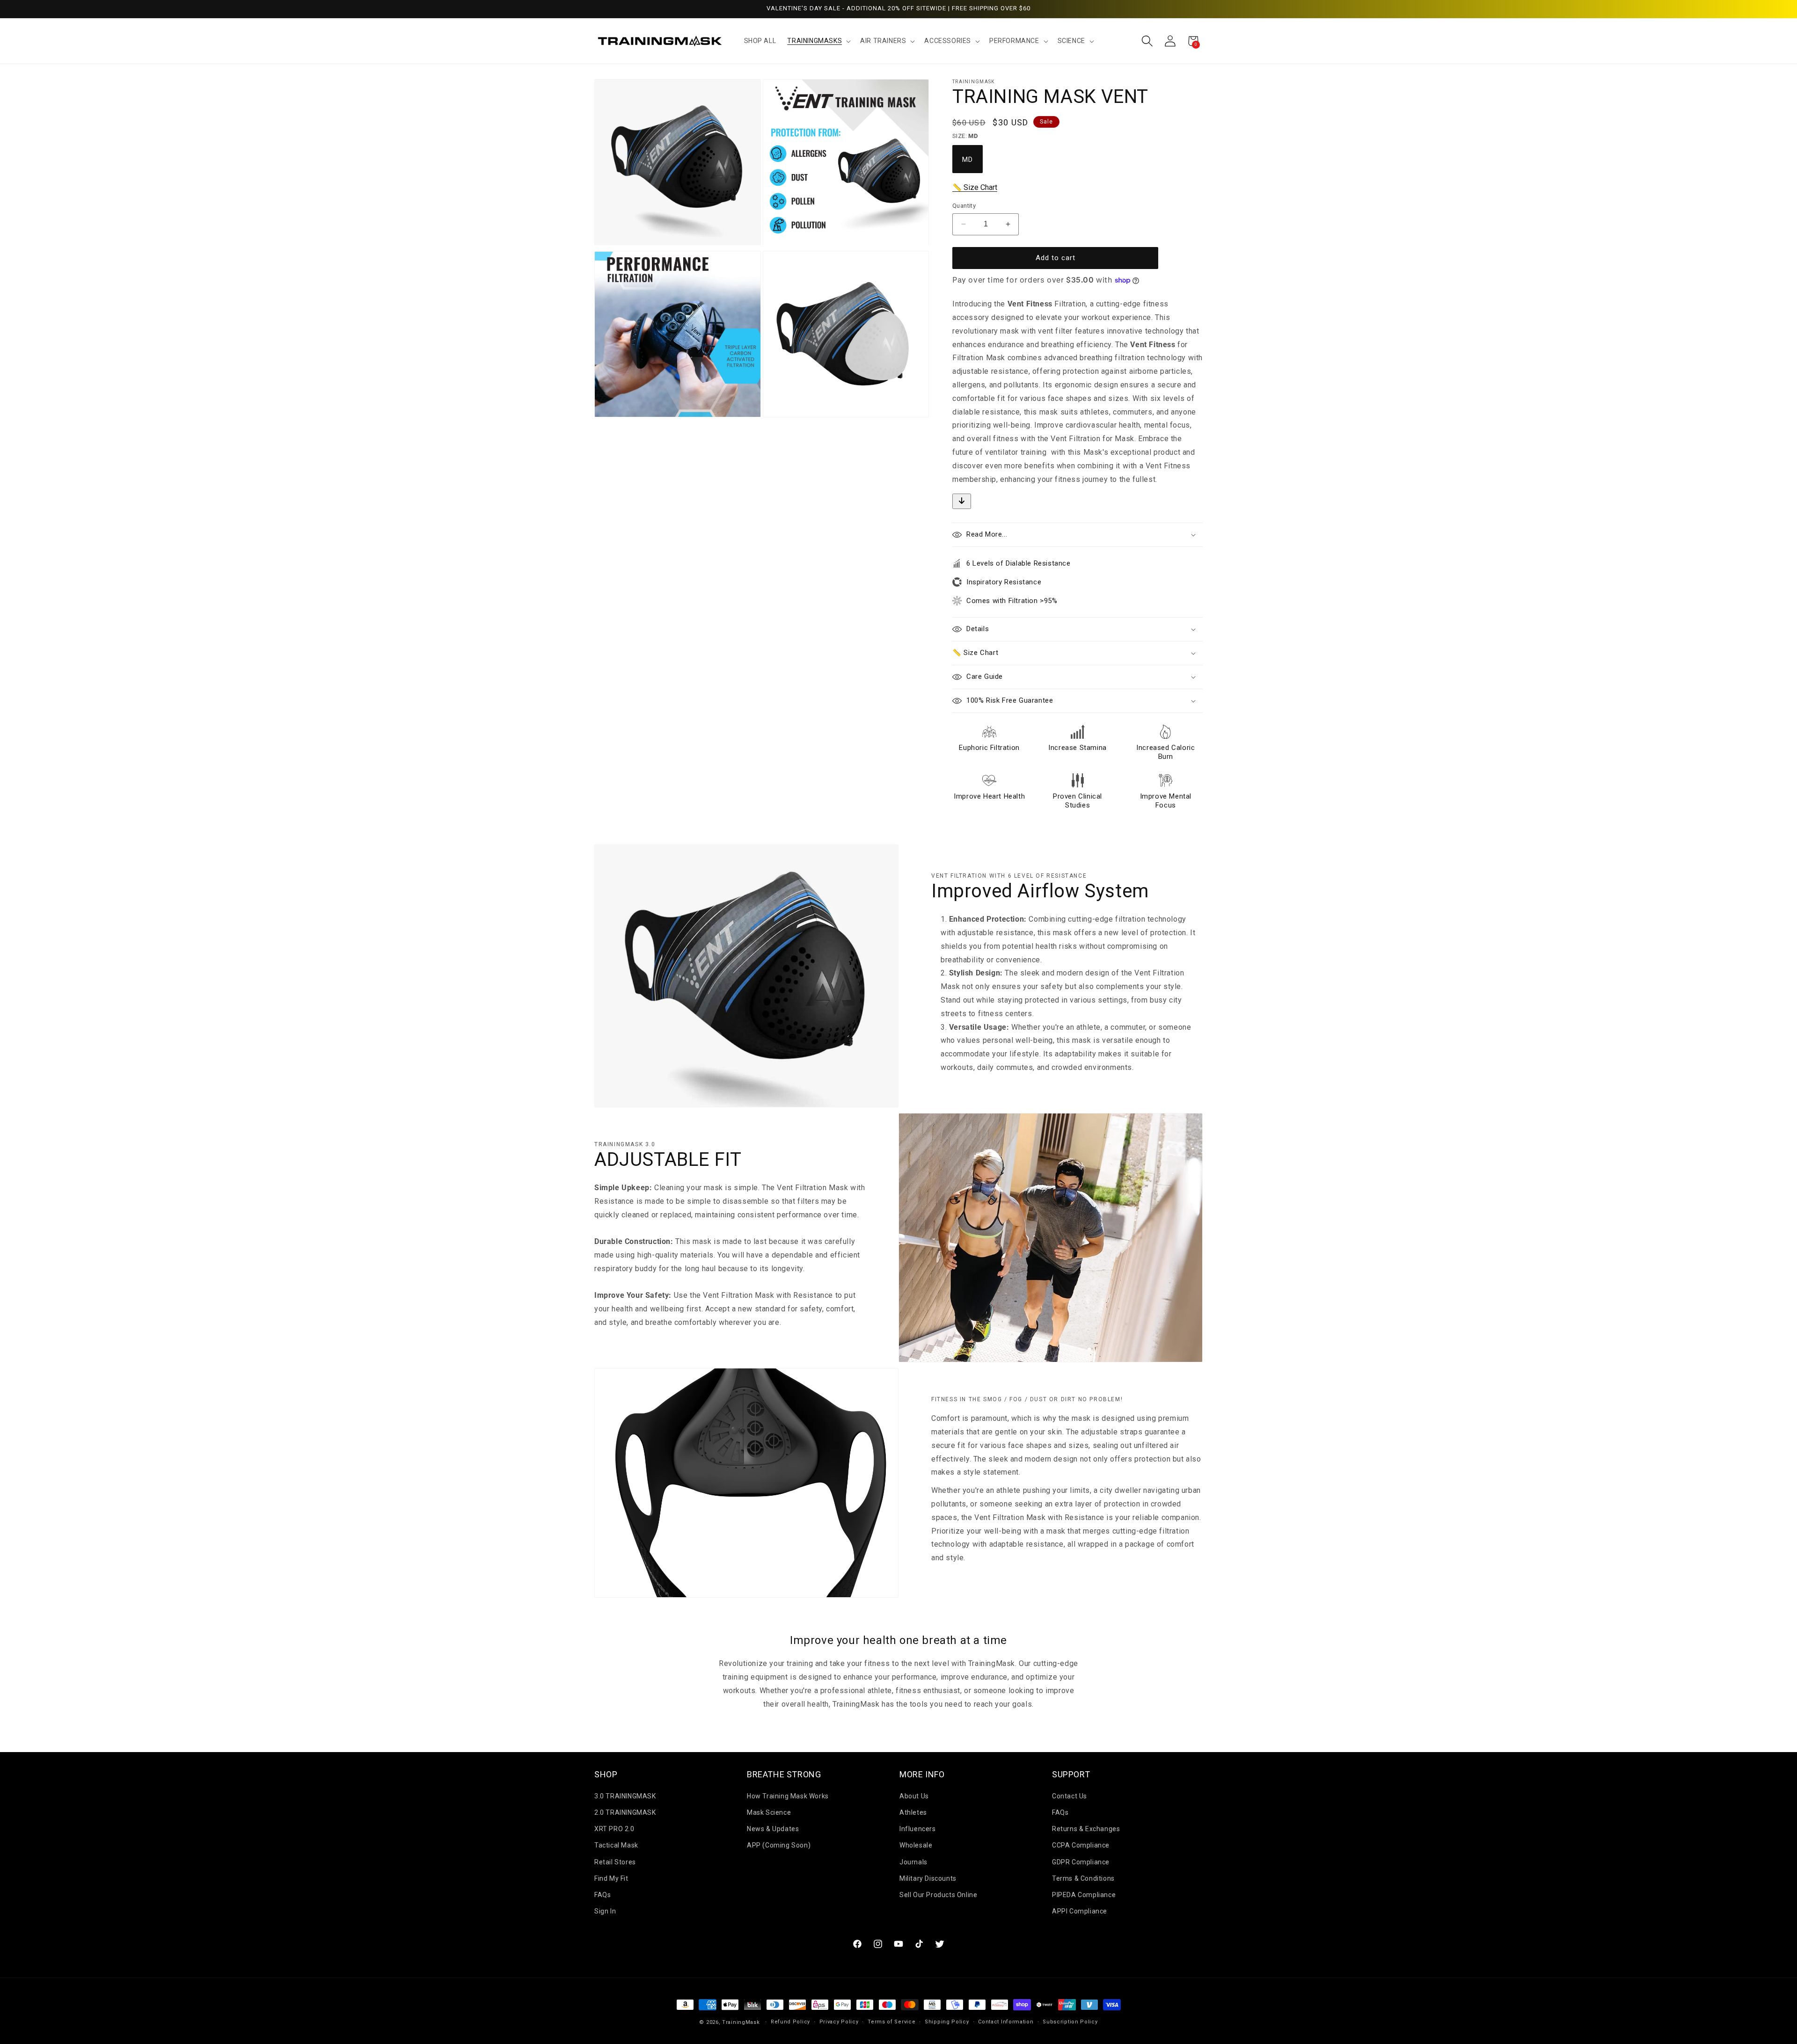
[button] (818, 41)
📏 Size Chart (975, 187)
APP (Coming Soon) (779, 1845)
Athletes (913, 1812)
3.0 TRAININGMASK (625, 1796)
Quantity (964, 206)
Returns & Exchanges (1086, 1829)
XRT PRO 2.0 (614, 1829)
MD (968, 160)
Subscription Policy (1070, 2022)
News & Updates (773, 1829)
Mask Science (769, 1812)
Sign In (605, 1911)
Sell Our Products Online (938, 1895)
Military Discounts (928, 1878)
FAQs (603, 1895)
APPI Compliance (1080, 1911)
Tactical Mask (616, 1845)
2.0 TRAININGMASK (625, 1812)
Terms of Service (891, 2022)
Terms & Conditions (1083, 1878)
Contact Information (1006, 2022)
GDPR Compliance (1081, 1862)
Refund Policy (790, 2022)
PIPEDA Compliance (1084, 1895)
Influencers (918, 1829)
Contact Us (1070, 1796)
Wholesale (916, 1845)
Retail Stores (615, 1862)
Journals (913, 1862)
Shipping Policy (947, 2022)
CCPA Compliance (1081, 1845)
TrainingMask (741, 2022)
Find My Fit (611, 1878)
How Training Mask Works (788, 1796)
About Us (914, 1796)
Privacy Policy (839, 2022)
